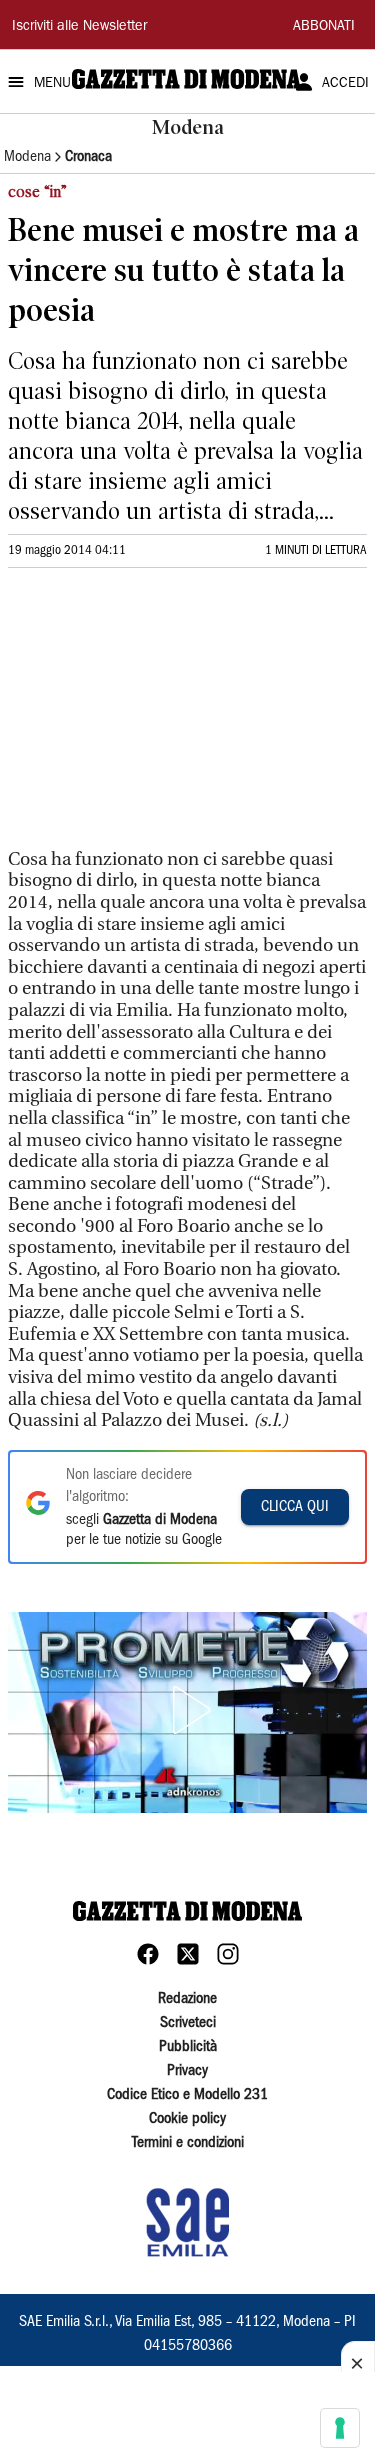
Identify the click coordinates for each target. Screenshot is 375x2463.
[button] (188, 1710)
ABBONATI (324, 27)
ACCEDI (345, 84)
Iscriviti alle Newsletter (79, 27)
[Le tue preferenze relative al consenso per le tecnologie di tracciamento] (340, 2428)
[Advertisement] (158, 717)
